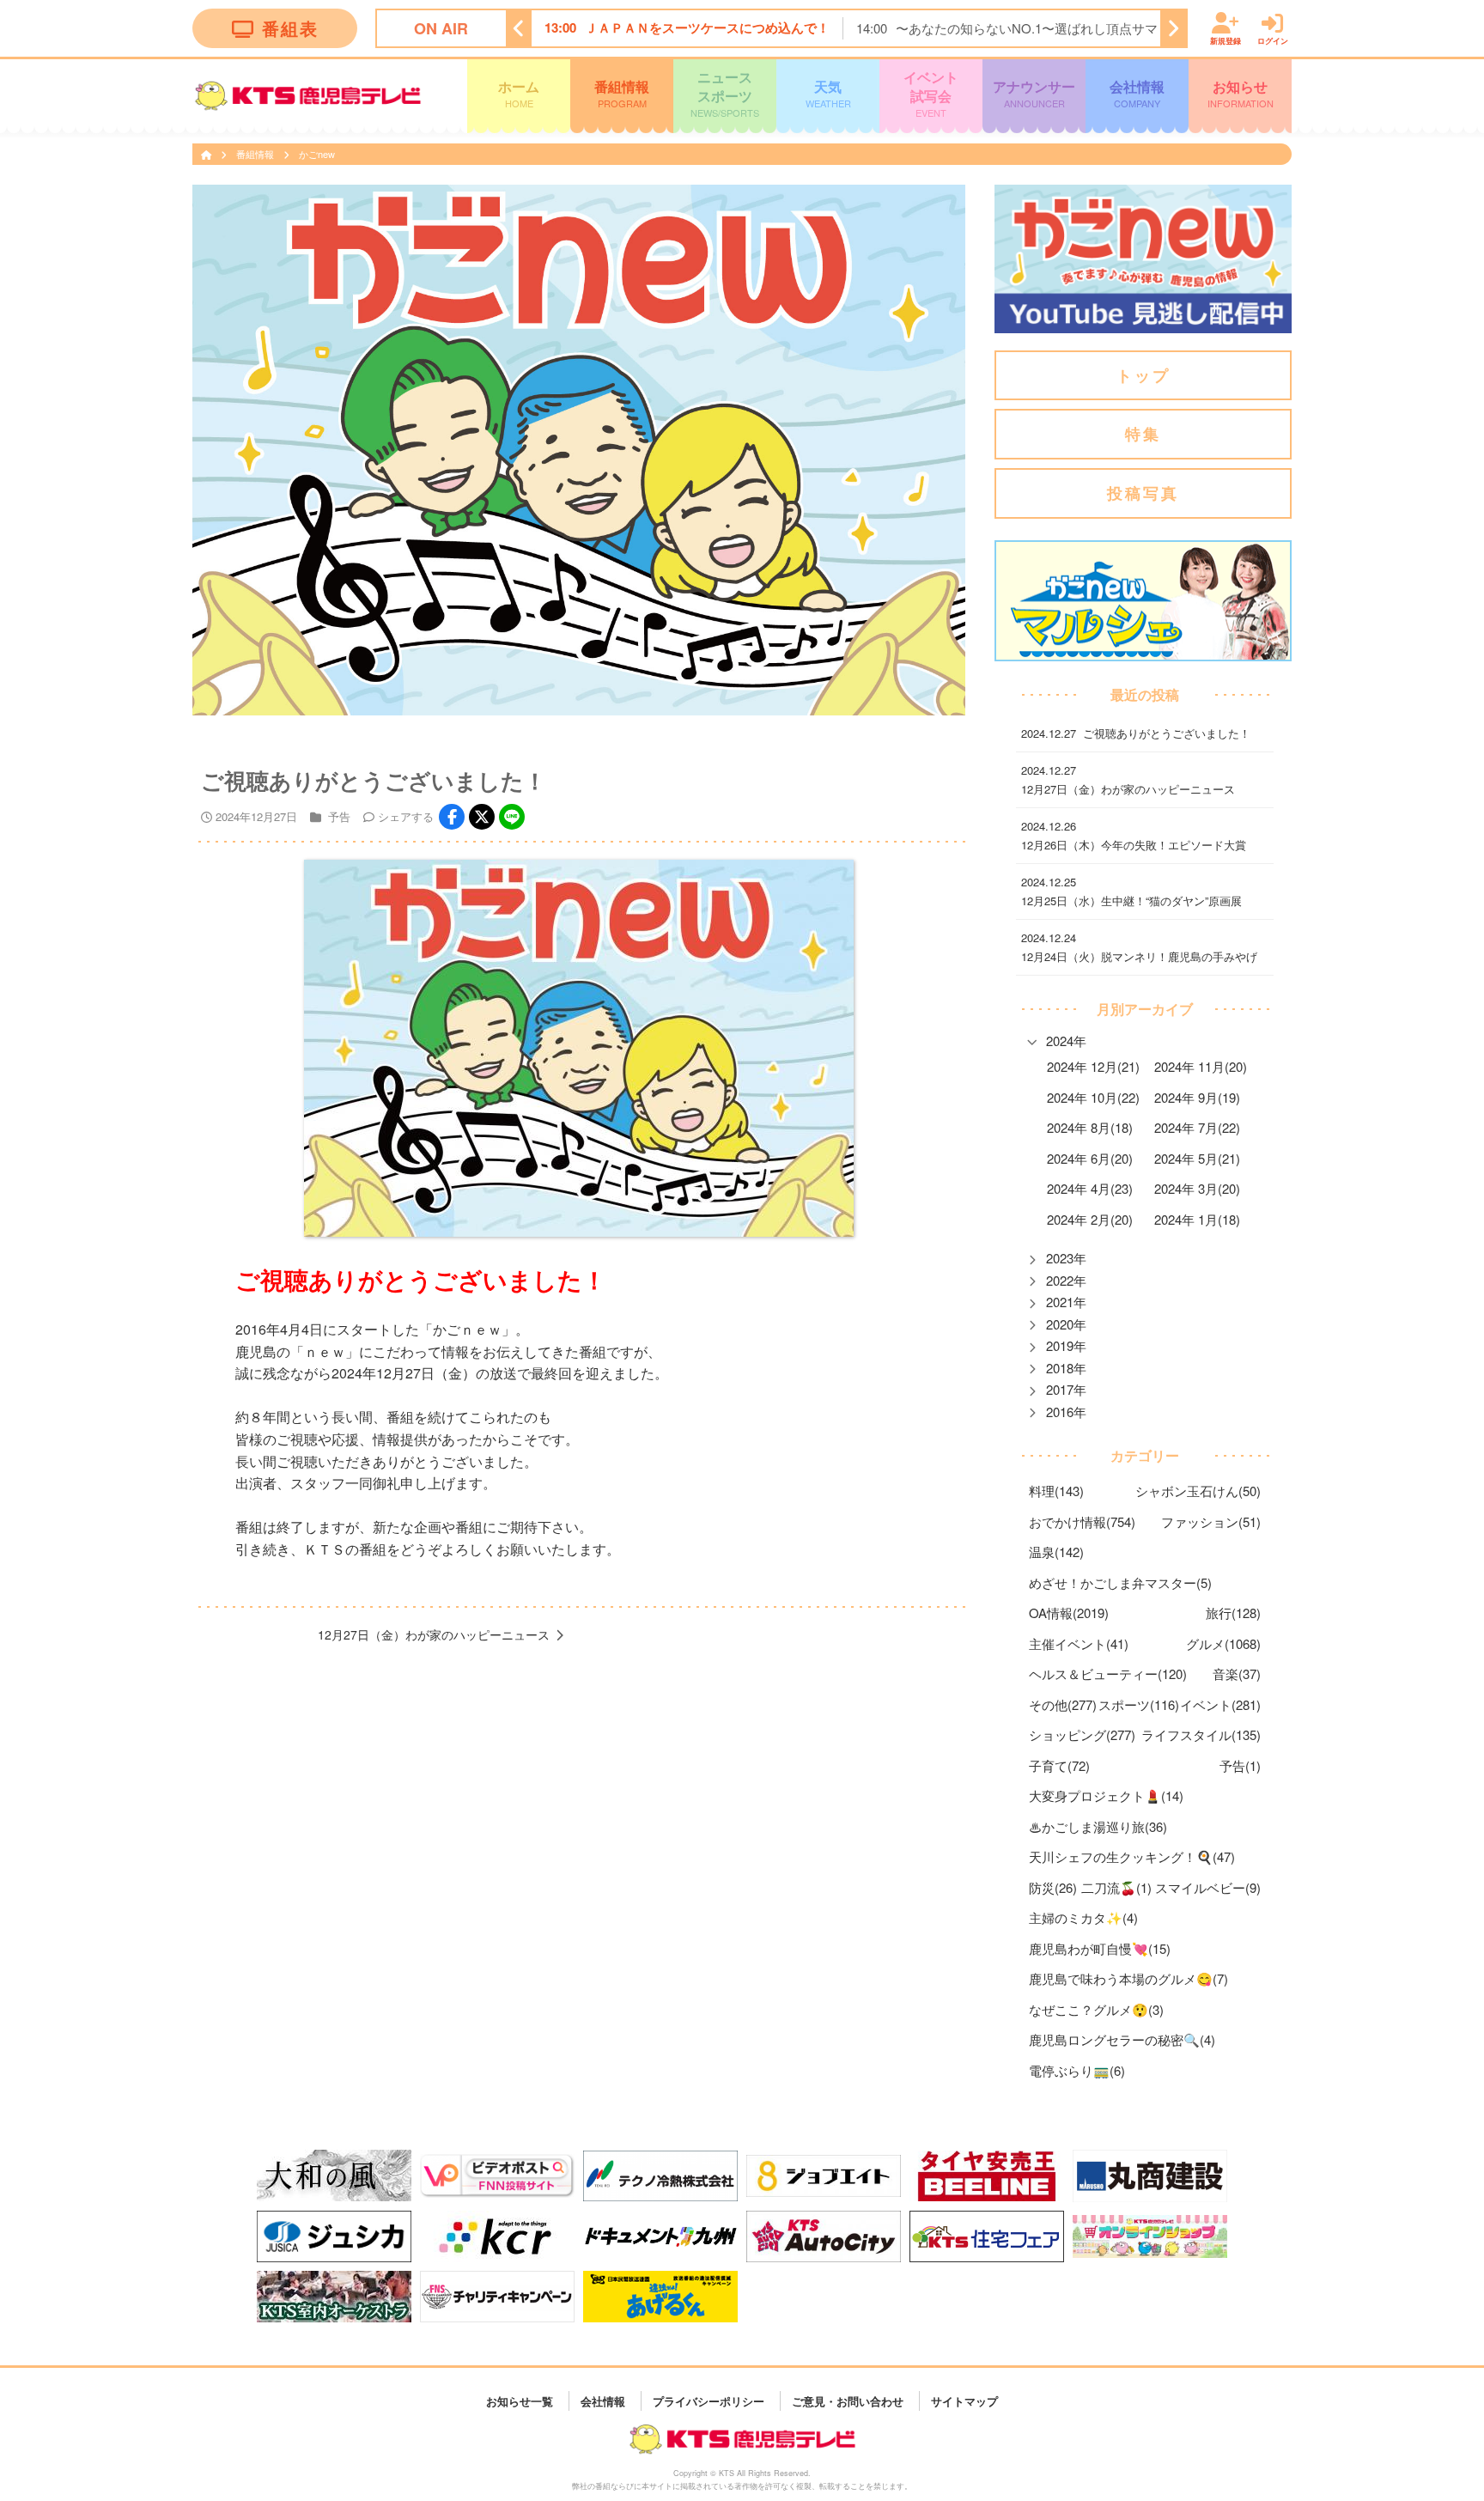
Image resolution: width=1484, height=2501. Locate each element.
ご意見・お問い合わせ (848, 2400)
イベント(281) (1220, 1704)
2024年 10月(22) (1093, 1097)
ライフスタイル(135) (1201, 1734)
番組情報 (622, 93)
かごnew (317, 154)
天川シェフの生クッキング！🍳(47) (1132, 1856)
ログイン (1273, 40)
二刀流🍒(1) (1116, 1887)
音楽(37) (1237, 1673)
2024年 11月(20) (1201, 1066)
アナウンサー (1034, 93)
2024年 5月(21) (1197, 1158)
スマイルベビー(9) (1208, 1887)
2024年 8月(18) (1090, 1127)
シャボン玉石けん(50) (1198, 1491)
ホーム (519, 93)
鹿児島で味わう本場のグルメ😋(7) (1128, 1978)
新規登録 (1226, 40)
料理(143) (1056, 1491)
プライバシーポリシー (709, 2400)
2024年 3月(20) (1197, 1188)
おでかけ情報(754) (1082, 1521)
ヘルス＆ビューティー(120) (1108, 1673)
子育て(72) (1059, 1765)
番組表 (290, 28)
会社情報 (1137, 93)
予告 (339, 816)
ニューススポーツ (725, 93)
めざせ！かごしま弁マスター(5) (1120, 1582)
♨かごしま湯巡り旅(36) (1098, 1826)
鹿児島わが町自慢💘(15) (1100, 1948)
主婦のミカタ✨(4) (1083, 1917)
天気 (828, 93)
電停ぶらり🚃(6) (1077, 2070)
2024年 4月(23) (1090, 1188)
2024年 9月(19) (1197, 1097)
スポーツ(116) (1139, 1704)
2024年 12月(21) (1093, 1066)
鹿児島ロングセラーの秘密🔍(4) (1122, 2039)
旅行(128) (1233, 1613)
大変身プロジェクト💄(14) (1106, 1795)
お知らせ (1241, 93)
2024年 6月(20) (1090, 1158)
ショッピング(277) (1082, 1734)
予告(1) (1240, 1765)
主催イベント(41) (1079, 1643)
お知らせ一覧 (520, 2400)
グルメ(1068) (1223, 1643)
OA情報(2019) (1069, 1613)
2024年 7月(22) (1197, 1127)
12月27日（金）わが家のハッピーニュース (434, 1634)
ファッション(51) (1211, 1521)
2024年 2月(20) (1090, 1219)
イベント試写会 (931, 93)
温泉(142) (1056, 1552)
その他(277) (1063, 1704)
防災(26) (1053, 1887)
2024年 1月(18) (1197, 1219)
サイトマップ (964, 2400)
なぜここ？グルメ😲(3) (1096, 2009)
